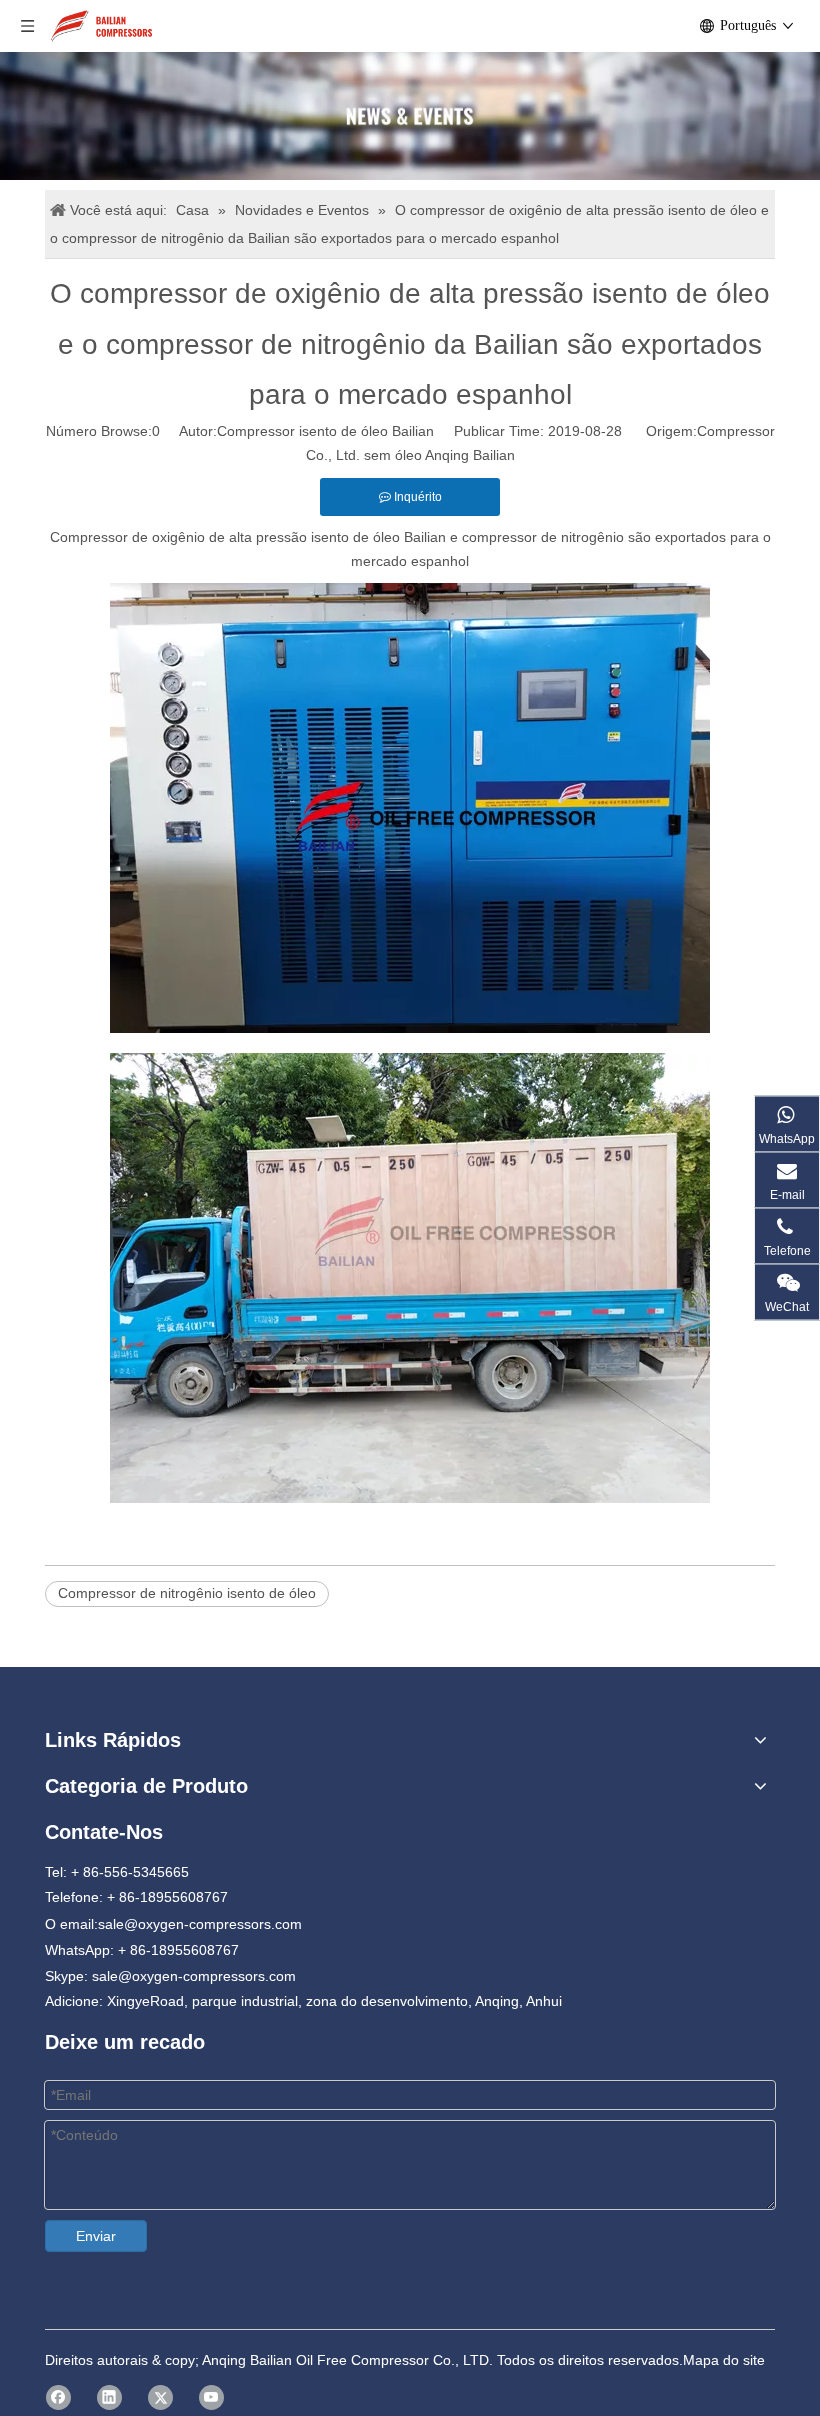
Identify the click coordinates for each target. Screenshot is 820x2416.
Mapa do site (724, 2360)
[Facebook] (58, 2397)
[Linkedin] (109, 2397)
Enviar (96, 2236)
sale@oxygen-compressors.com (200, 1924)
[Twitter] (160, 2397)
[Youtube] (211, 2397)
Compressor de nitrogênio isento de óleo (187, 1593)
